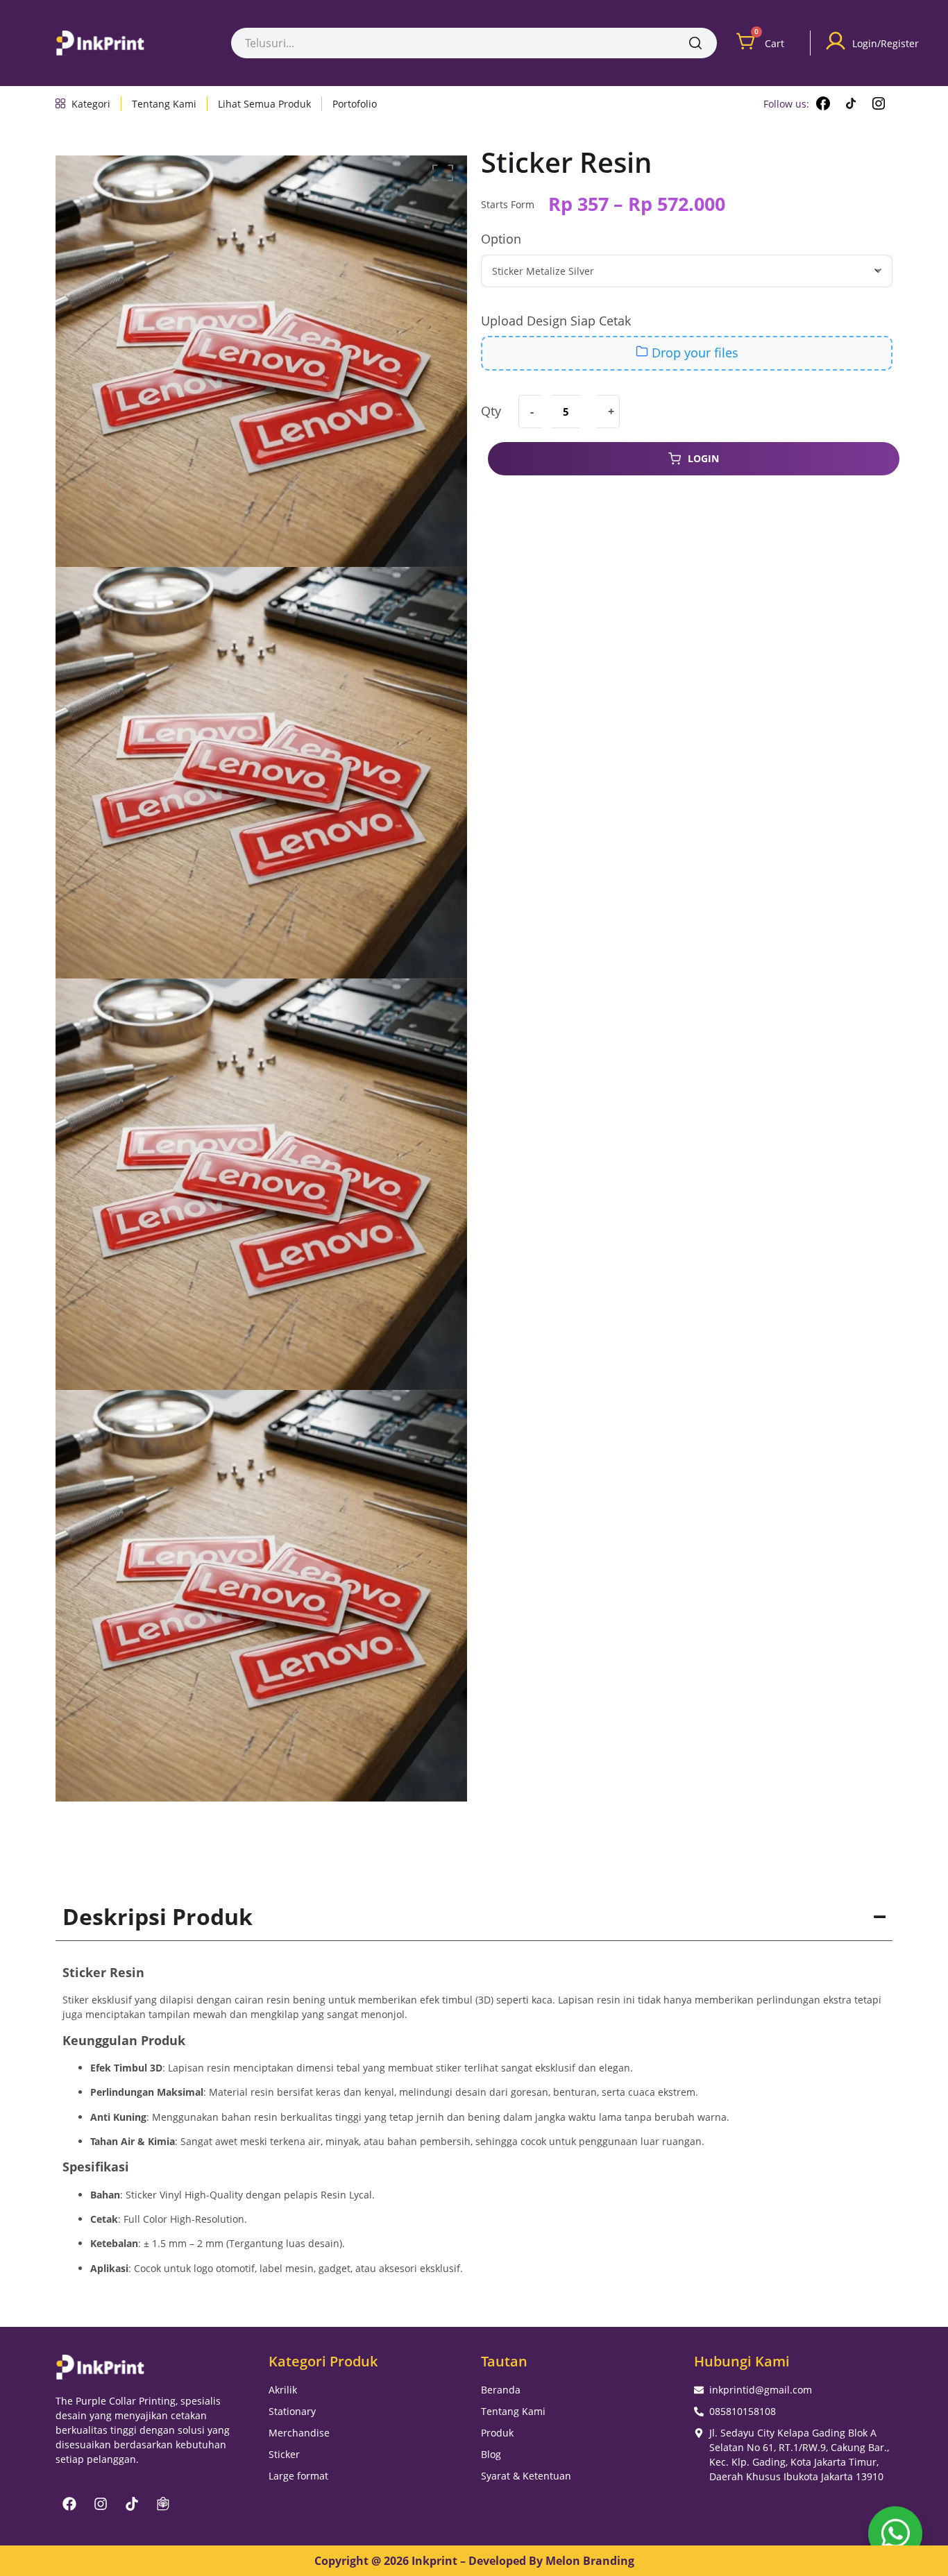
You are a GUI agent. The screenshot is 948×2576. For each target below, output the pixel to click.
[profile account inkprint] (836, 41)
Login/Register (886, 43)
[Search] (695, 43)
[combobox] (452, 43)
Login (703, 458)
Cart (775, 43)
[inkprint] (100, 43)
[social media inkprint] (823, 103)
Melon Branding (590, 2561)
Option (501, 239)
